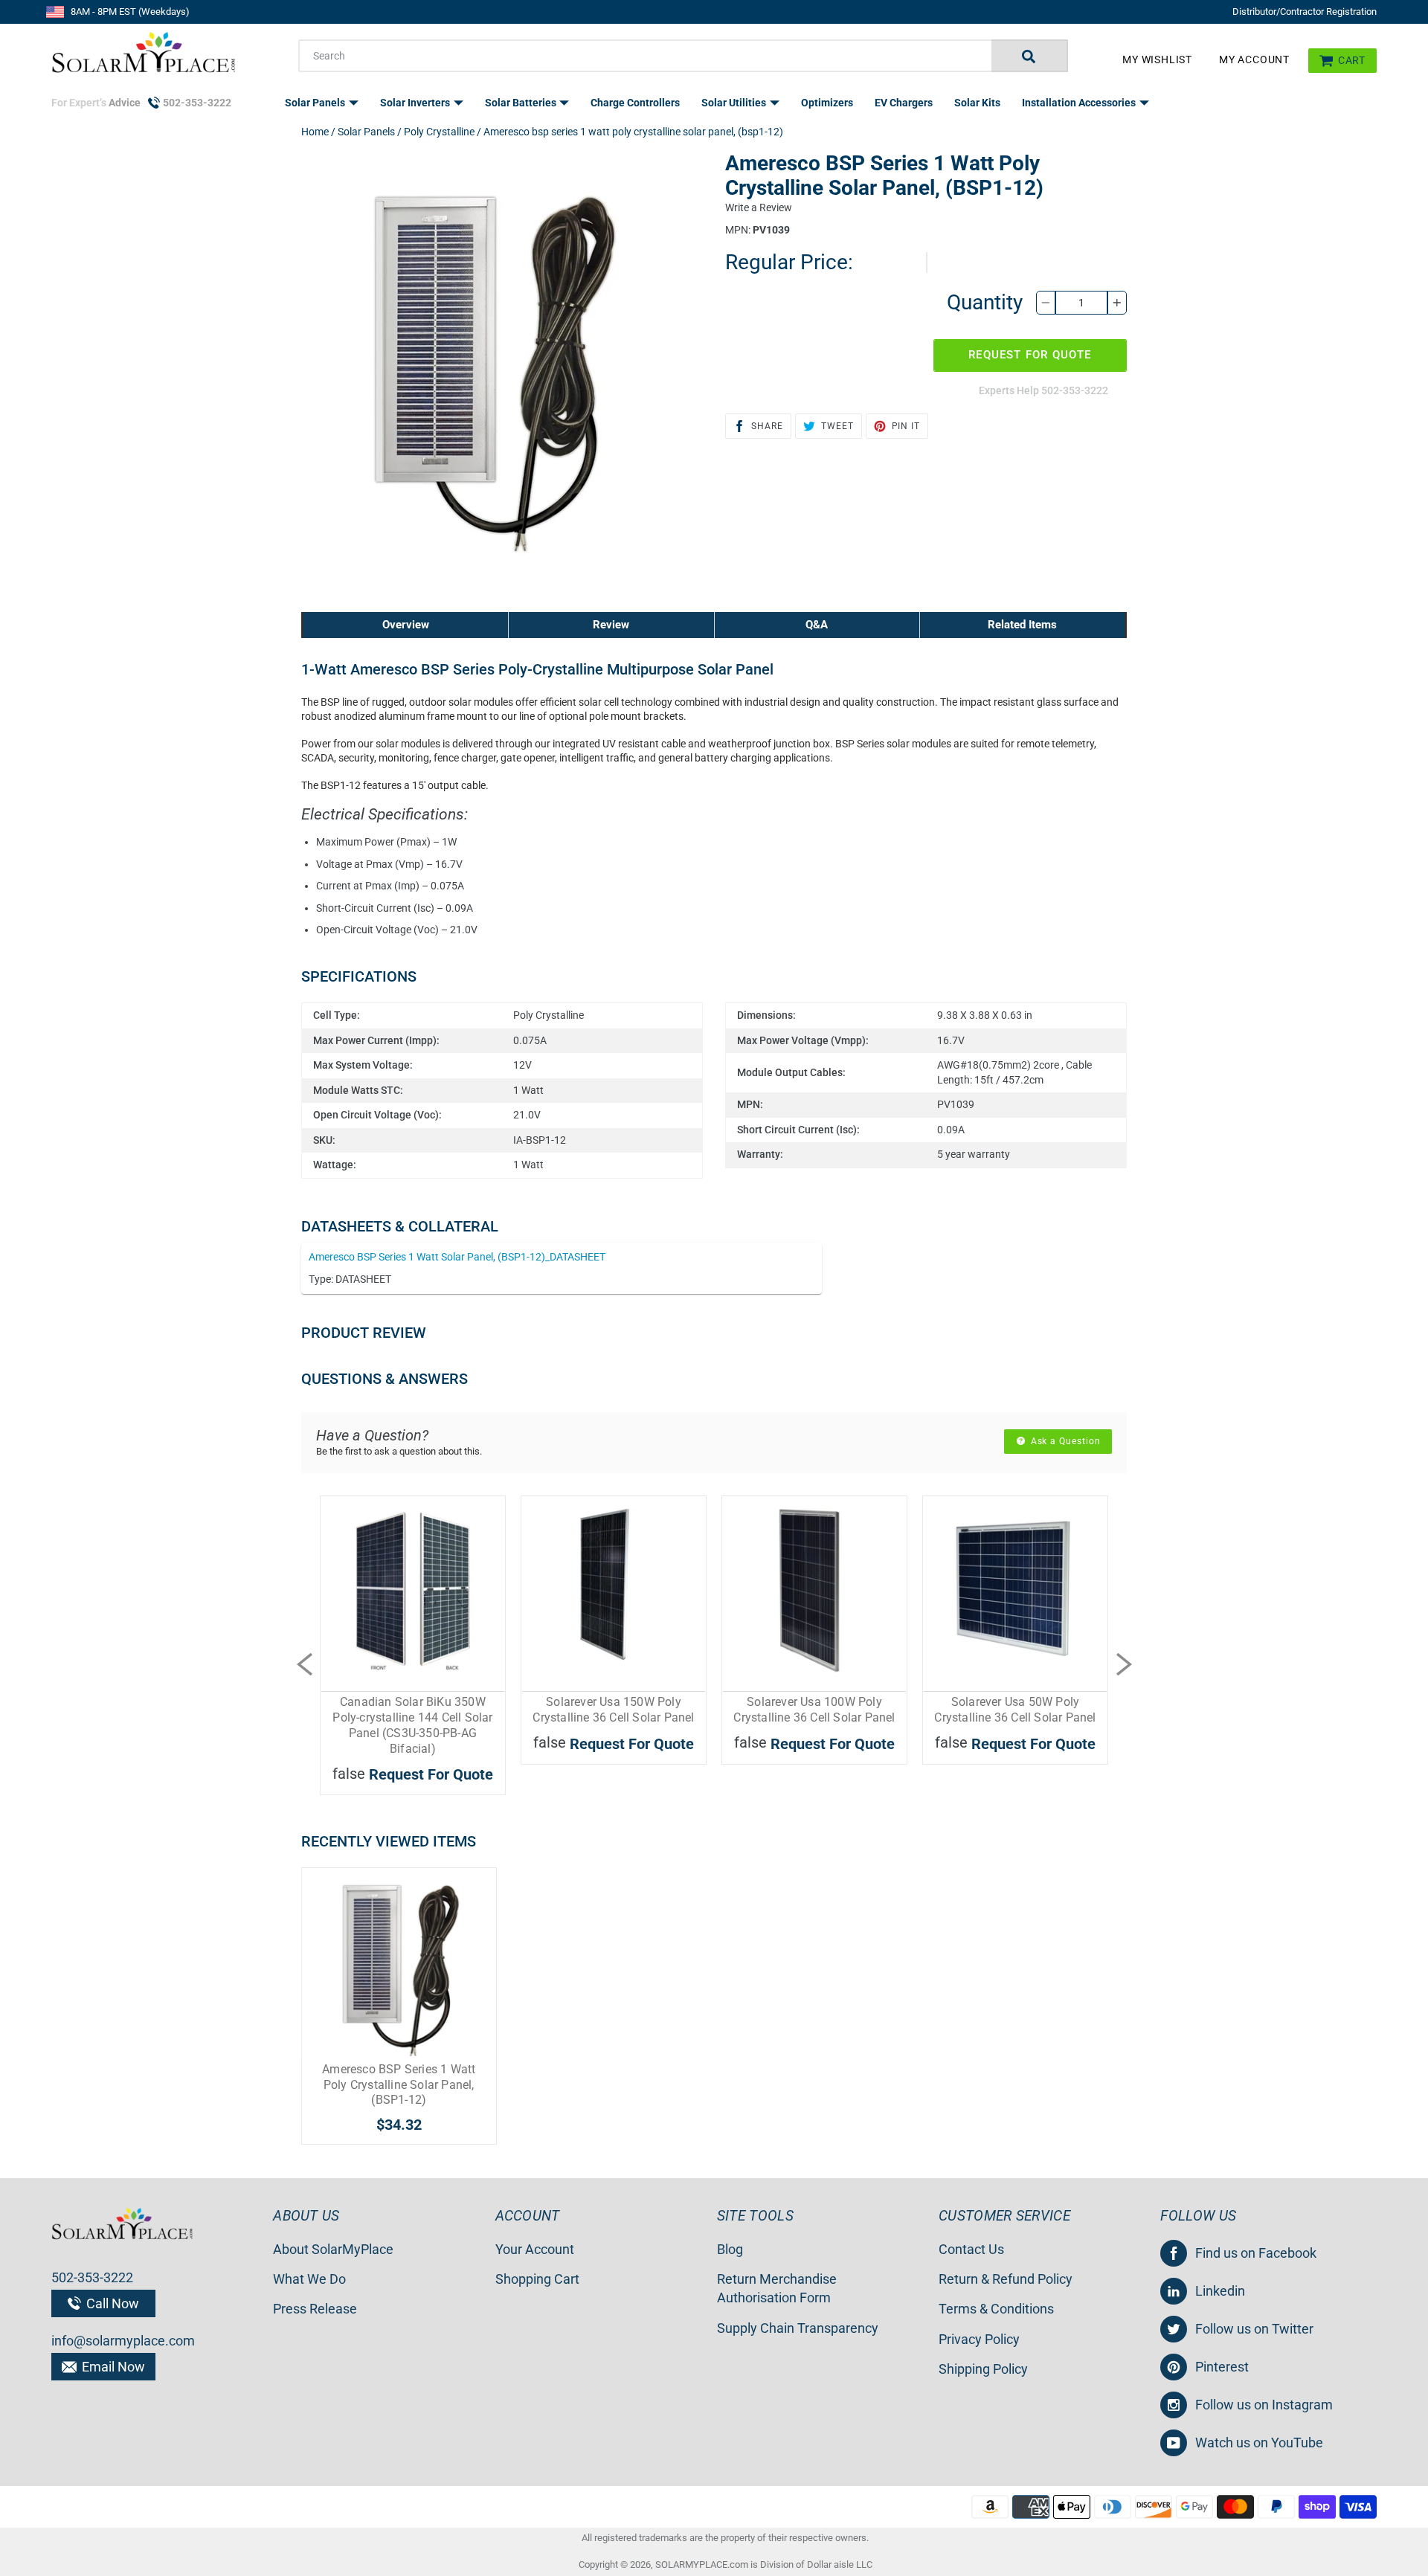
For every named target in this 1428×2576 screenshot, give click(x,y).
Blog (730, 2249)
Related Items (1022, 625)
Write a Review (759, 207)
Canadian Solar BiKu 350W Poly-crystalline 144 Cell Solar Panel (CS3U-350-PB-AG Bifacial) (412, 1725)
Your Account (535, 2249)
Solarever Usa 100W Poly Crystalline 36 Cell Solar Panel (814, 1710)
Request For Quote (1030, 355)
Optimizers (827, 103)
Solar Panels (316, 103)
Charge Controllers (635, 103)
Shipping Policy (983, 2369)
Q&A (817, 625)
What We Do (309, 2279)
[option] (413, 1664)
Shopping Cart (537, 2279)
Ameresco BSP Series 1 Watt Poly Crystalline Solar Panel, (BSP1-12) (399, 2085)
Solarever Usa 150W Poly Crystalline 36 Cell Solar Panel (613, 1710)
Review (611, 625)
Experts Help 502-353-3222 (1043, 390)
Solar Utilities (735, 103)
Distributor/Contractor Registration (1305, 12)
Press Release (315, 2309)
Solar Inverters (416, 103)
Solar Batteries (522, 103)
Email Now (112, 2367)
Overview (406, 625)
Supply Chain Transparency (798, 2328)
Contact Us (971, 2249)
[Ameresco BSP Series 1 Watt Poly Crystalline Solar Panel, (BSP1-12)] (399, 1965)
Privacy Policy (979, 2339)
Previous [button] (304, 1664)
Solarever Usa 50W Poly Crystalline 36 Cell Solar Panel (1015, 1710)
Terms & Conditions (996, 2309)
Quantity (985, 302)
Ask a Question (1064, 1441)
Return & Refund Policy (1006, 2279)
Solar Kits (977, 103)
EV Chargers (904, 103)
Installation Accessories (1080, 103)
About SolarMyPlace (333, 2249)
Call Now (111, 2303)
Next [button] (1124, 1664)
